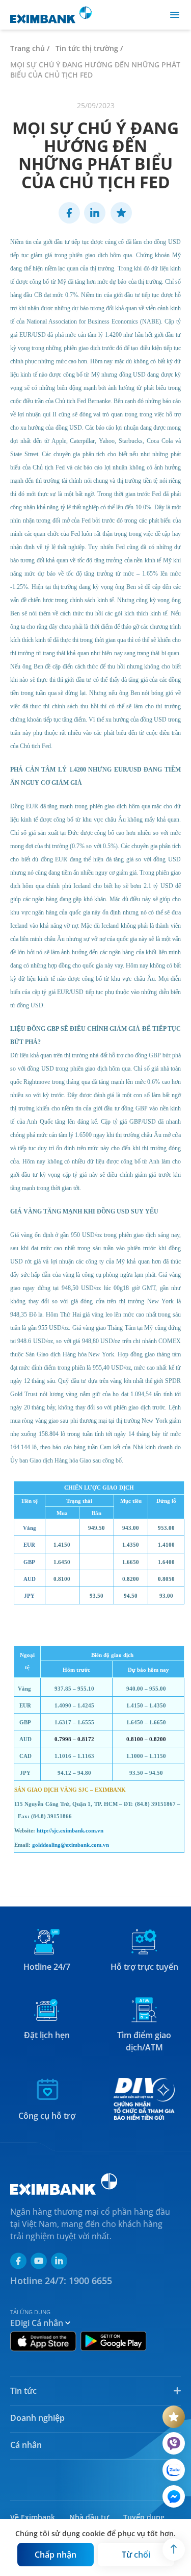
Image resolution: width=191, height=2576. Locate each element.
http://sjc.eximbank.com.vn (70, 1831)
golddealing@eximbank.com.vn (71, 1845)
